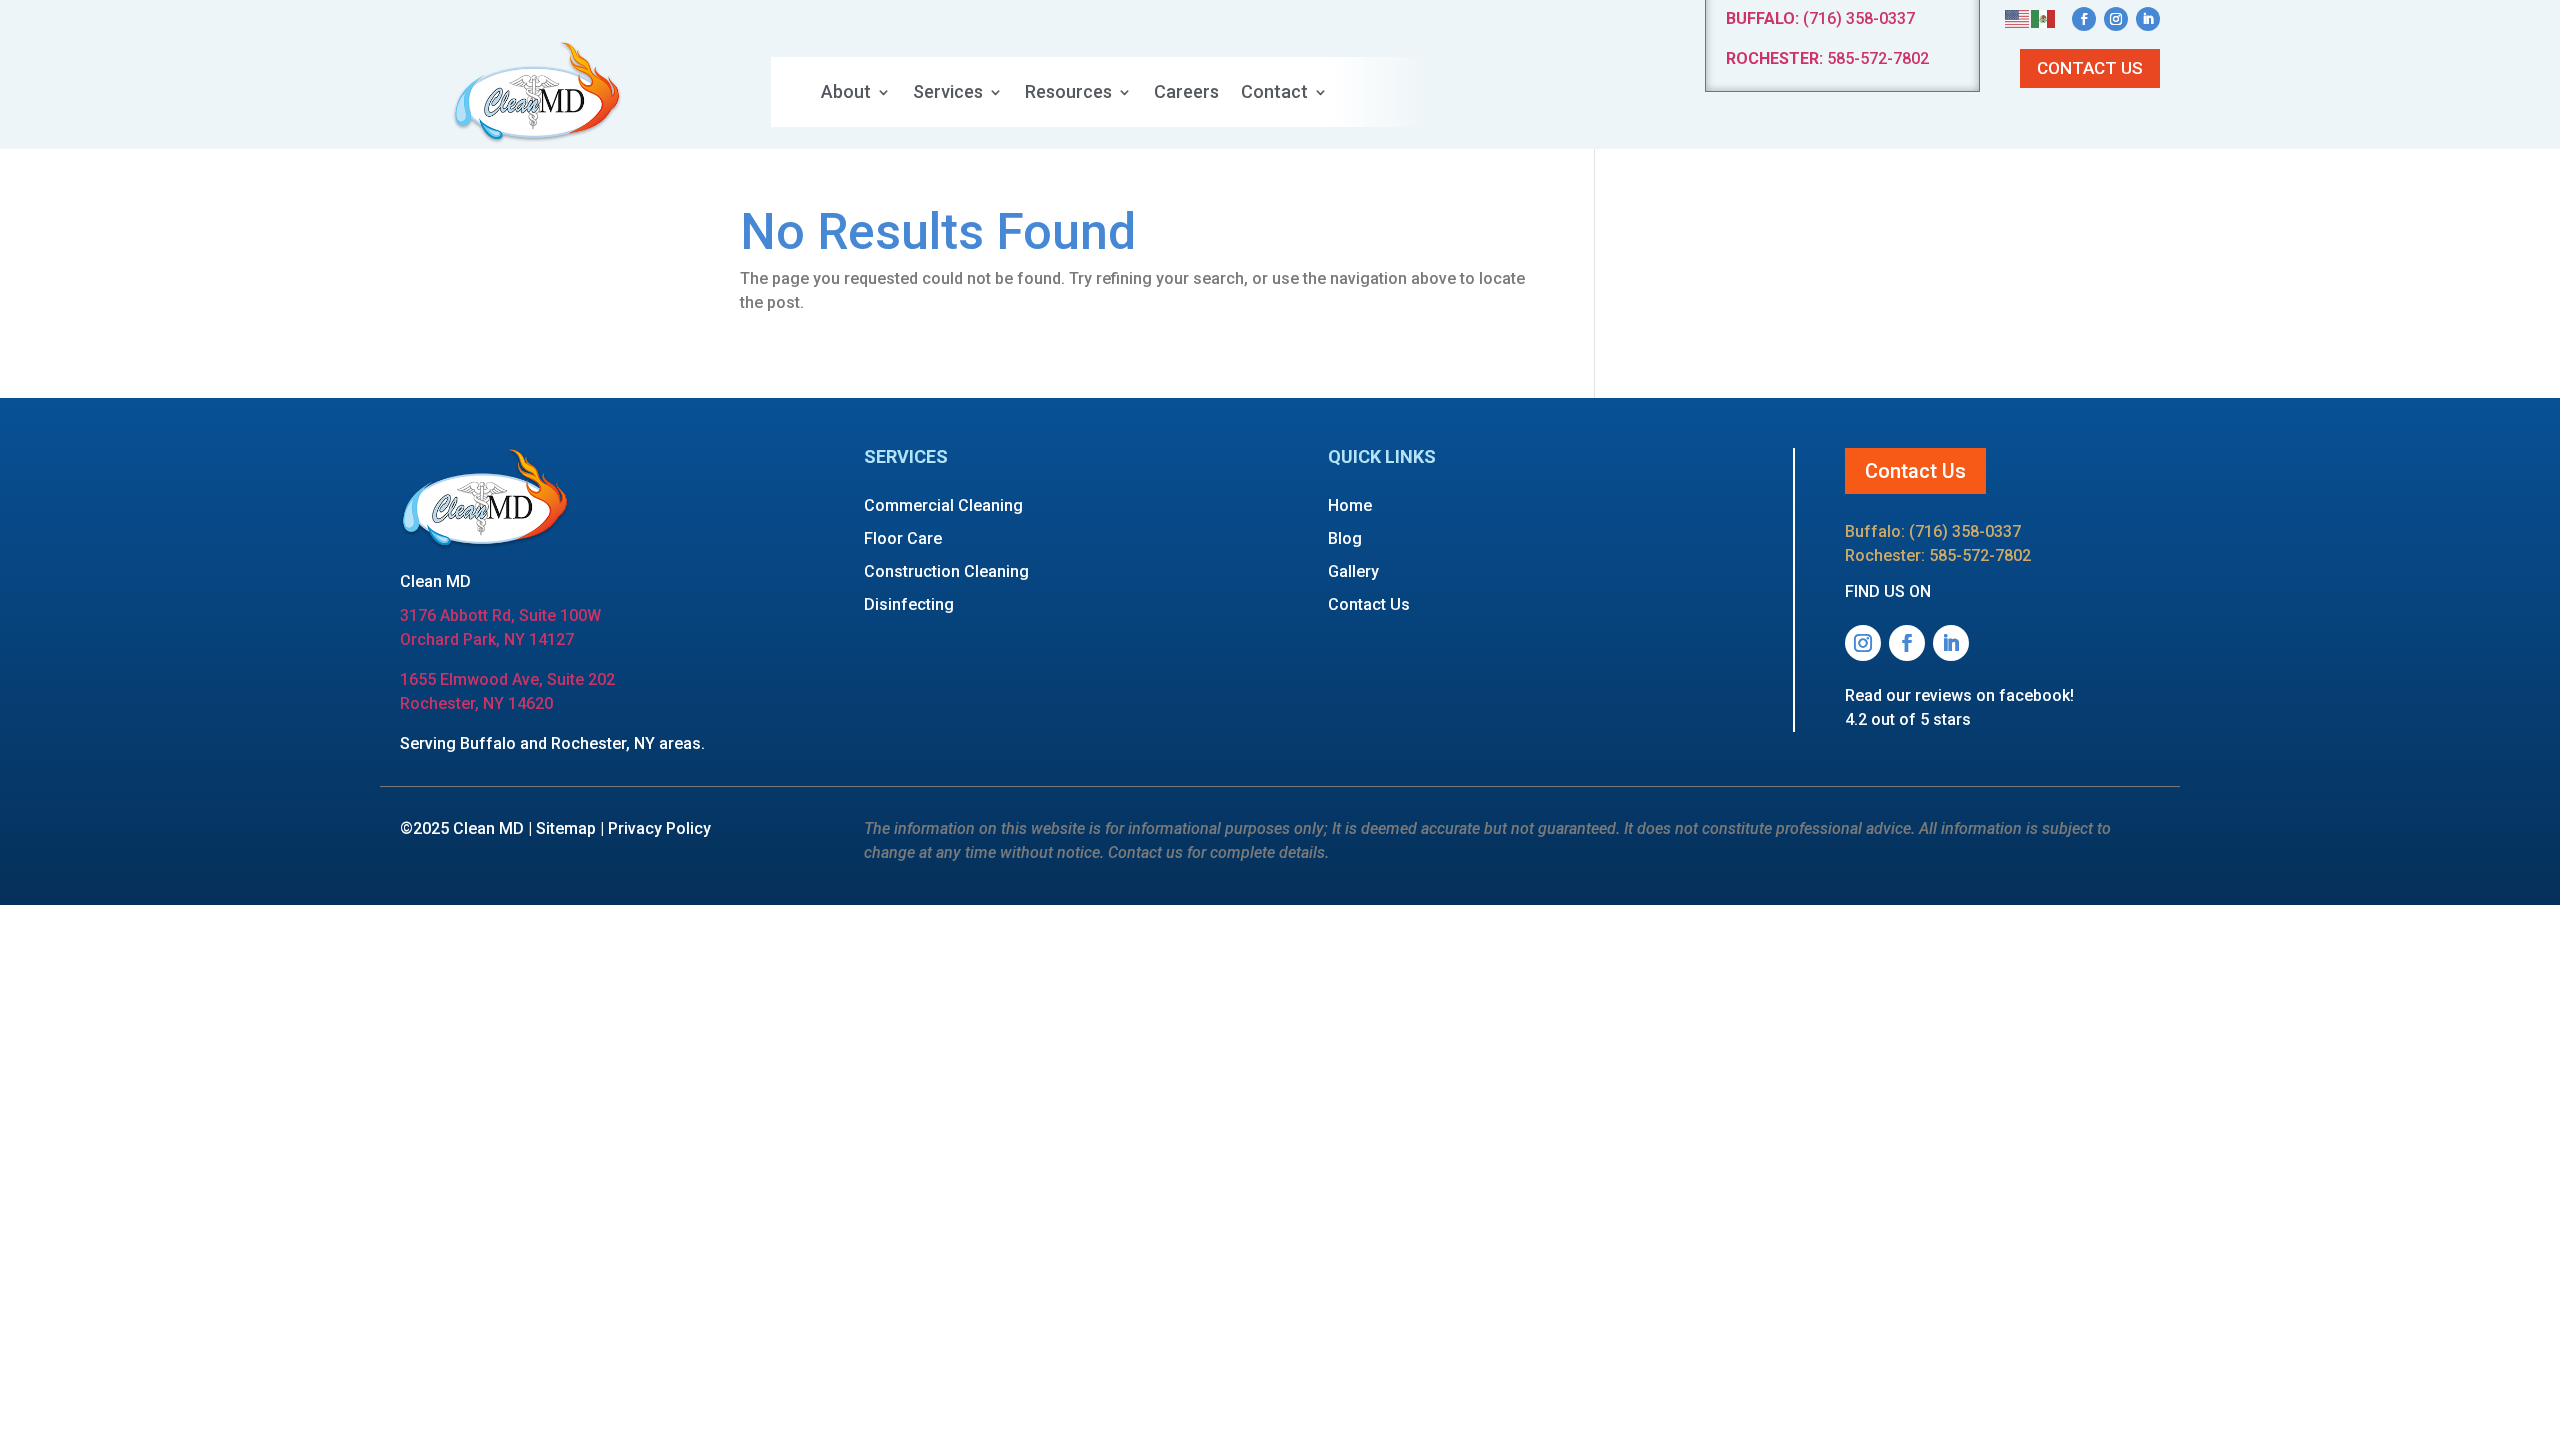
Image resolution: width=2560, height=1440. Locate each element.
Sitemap (566, 828)
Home (1350, 505)
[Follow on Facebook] (2084, 19)
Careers (1186, 93)
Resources (1068, 93)
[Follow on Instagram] (2116, 19)
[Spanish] (2044, 17)
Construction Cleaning (946, 571)
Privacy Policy (659, 828)
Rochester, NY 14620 (476, 703)
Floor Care (903, 538)
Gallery (1353, 571)
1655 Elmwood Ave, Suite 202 (507, 679)
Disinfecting (909, 604)
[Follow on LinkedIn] (2148, 19)
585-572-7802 (1827, 58)
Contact (1274, 93)
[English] (2018, 17)
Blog (1345, 538)
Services (948, 93)
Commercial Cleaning (943, 505)
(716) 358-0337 (1820, 18)
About (846, 93)
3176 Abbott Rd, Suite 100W (500, 615)
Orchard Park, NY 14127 (487, 639)
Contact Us (2090, 68)
